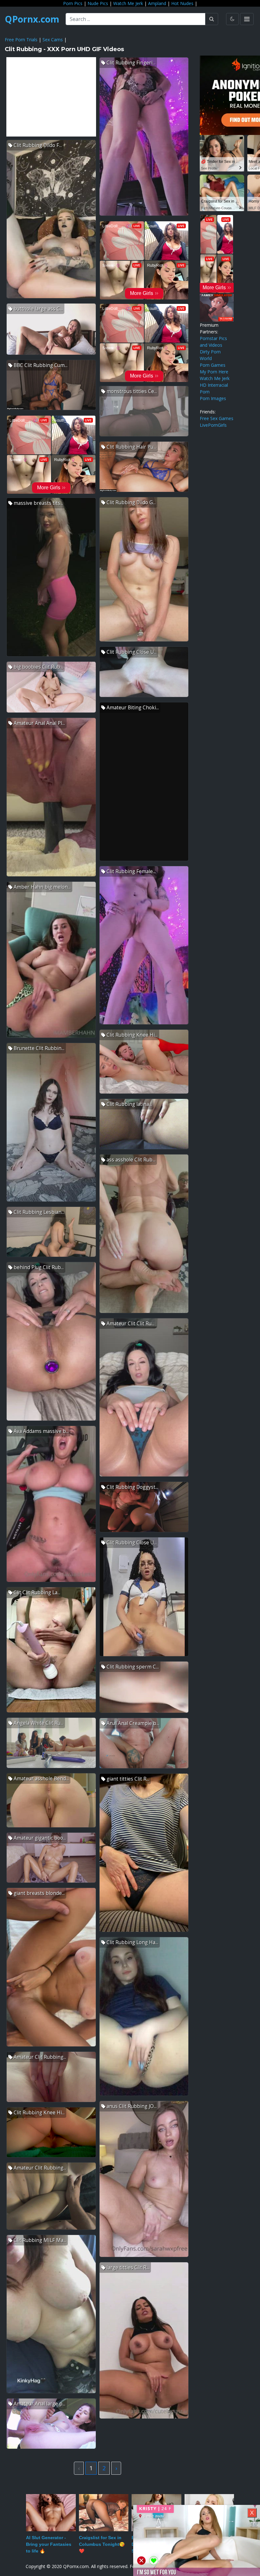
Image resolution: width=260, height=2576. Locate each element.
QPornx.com (32, 19)
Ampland (157, 3)
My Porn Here (214, 372)
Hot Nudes (182, 3)
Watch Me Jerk (128, 3)
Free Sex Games (217, 418)
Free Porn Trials (21, 40)
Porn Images (213, 398)
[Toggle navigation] (247, 19)
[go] (212, 19)
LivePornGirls (213, 425)
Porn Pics (73, 3)
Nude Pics (98, 3)
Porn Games (213, 365)
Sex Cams (53, 40)
